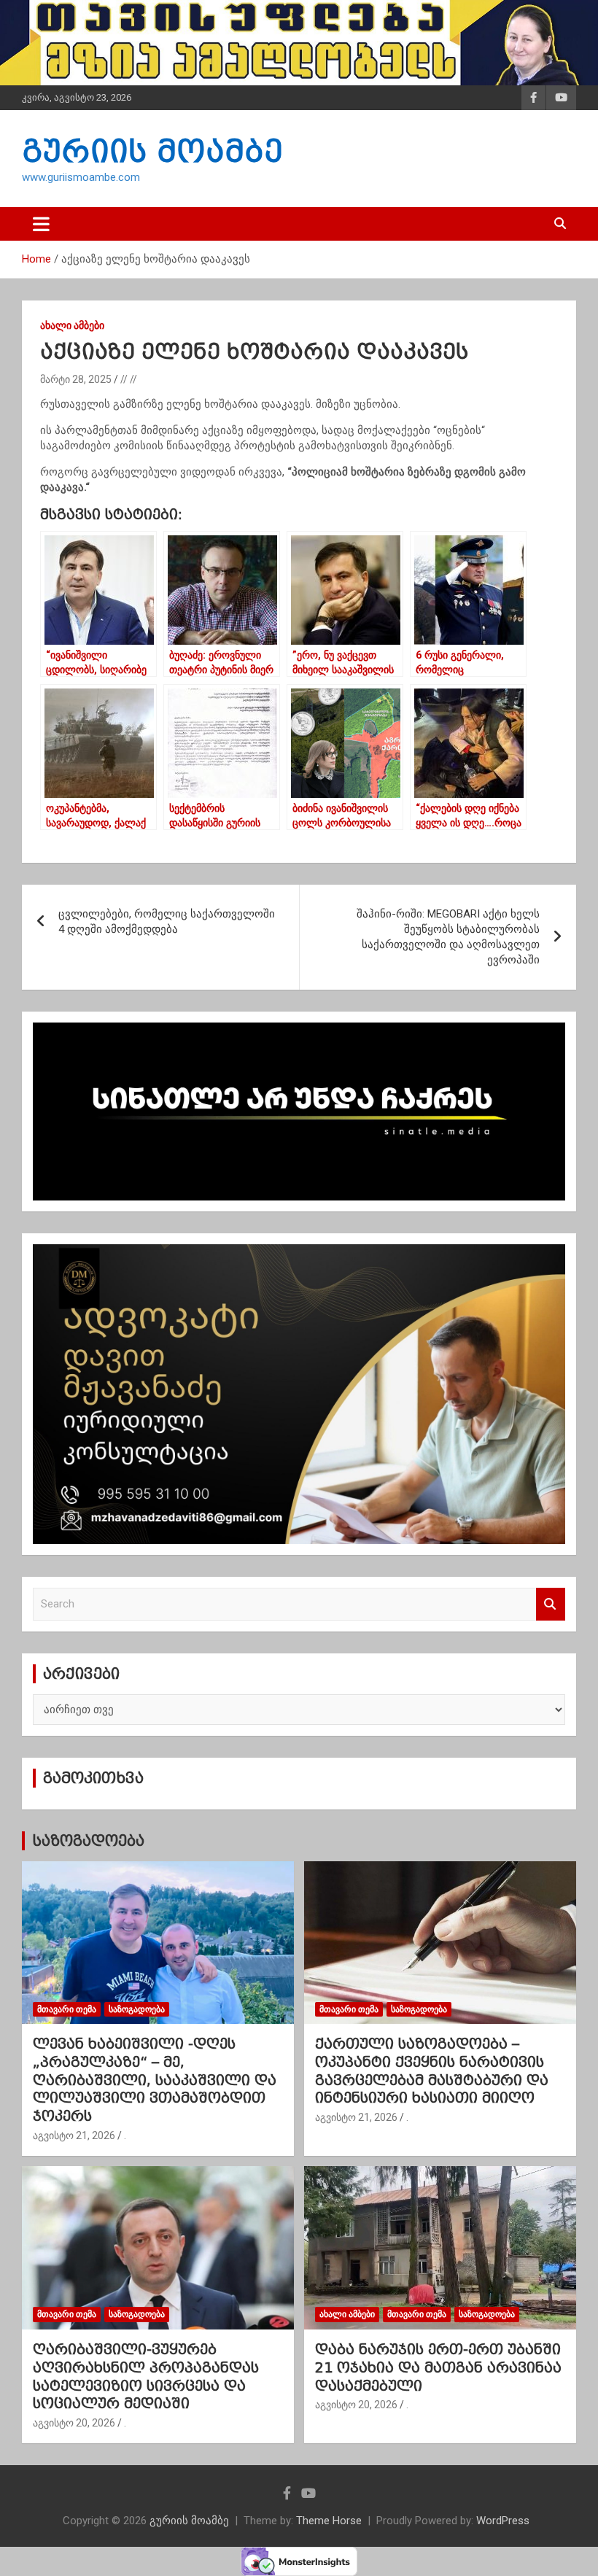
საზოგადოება (88, 1841)
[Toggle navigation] (41, 224)
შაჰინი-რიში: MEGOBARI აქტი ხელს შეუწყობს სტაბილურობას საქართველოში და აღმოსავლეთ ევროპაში (448, 937)
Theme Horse (329, 2521)
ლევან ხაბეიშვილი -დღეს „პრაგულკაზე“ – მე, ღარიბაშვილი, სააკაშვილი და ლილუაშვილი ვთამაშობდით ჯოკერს (155, 2080)
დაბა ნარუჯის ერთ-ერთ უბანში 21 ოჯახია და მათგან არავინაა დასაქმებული (438, 2367)
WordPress (503, 2521)
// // (129, 379)
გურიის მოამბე (152, 151)
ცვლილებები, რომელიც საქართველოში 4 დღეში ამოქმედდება (167, 922)
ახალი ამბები (72, 325)
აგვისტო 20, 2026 (74, 2423)
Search (551, 1604)
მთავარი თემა (67, 2009)
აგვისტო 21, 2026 (74, 2135)
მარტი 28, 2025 (76, 379)
